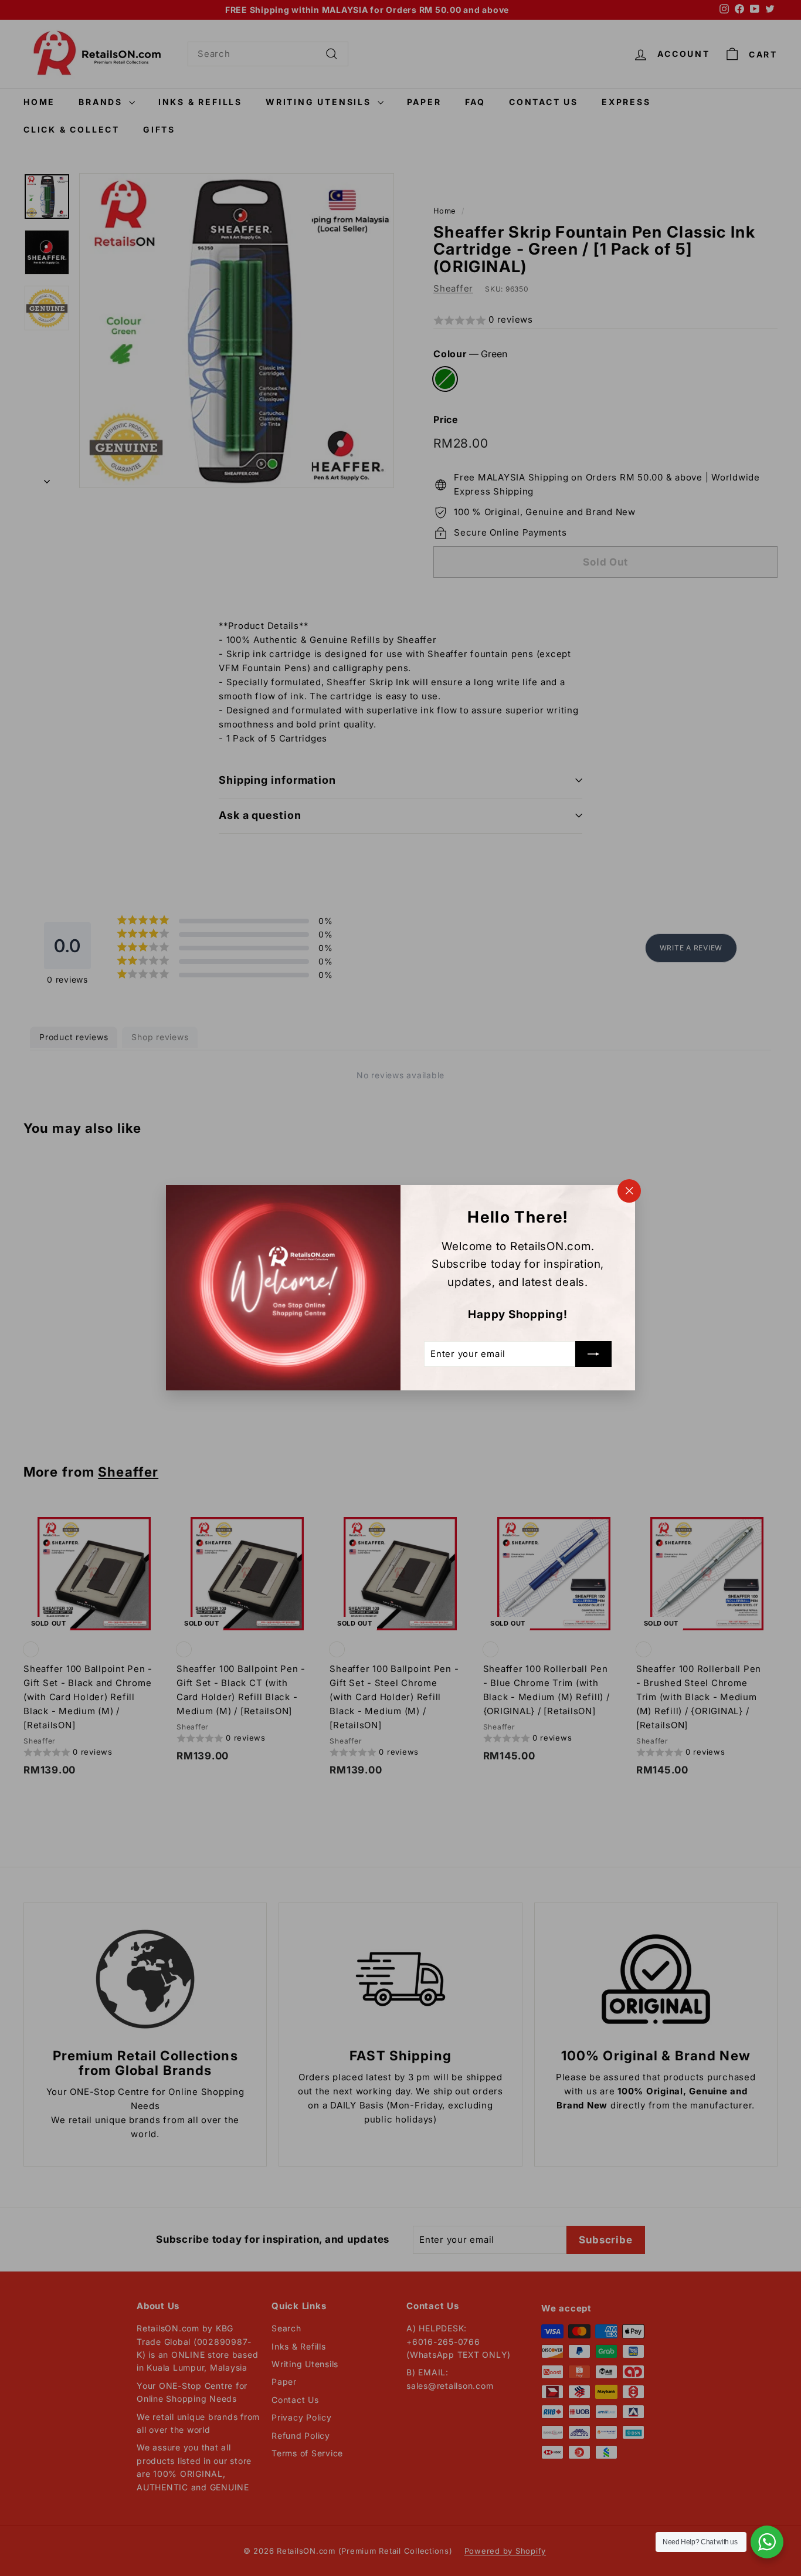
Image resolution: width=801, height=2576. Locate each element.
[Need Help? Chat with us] (767, 2542)
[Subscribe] (593, 1355)
